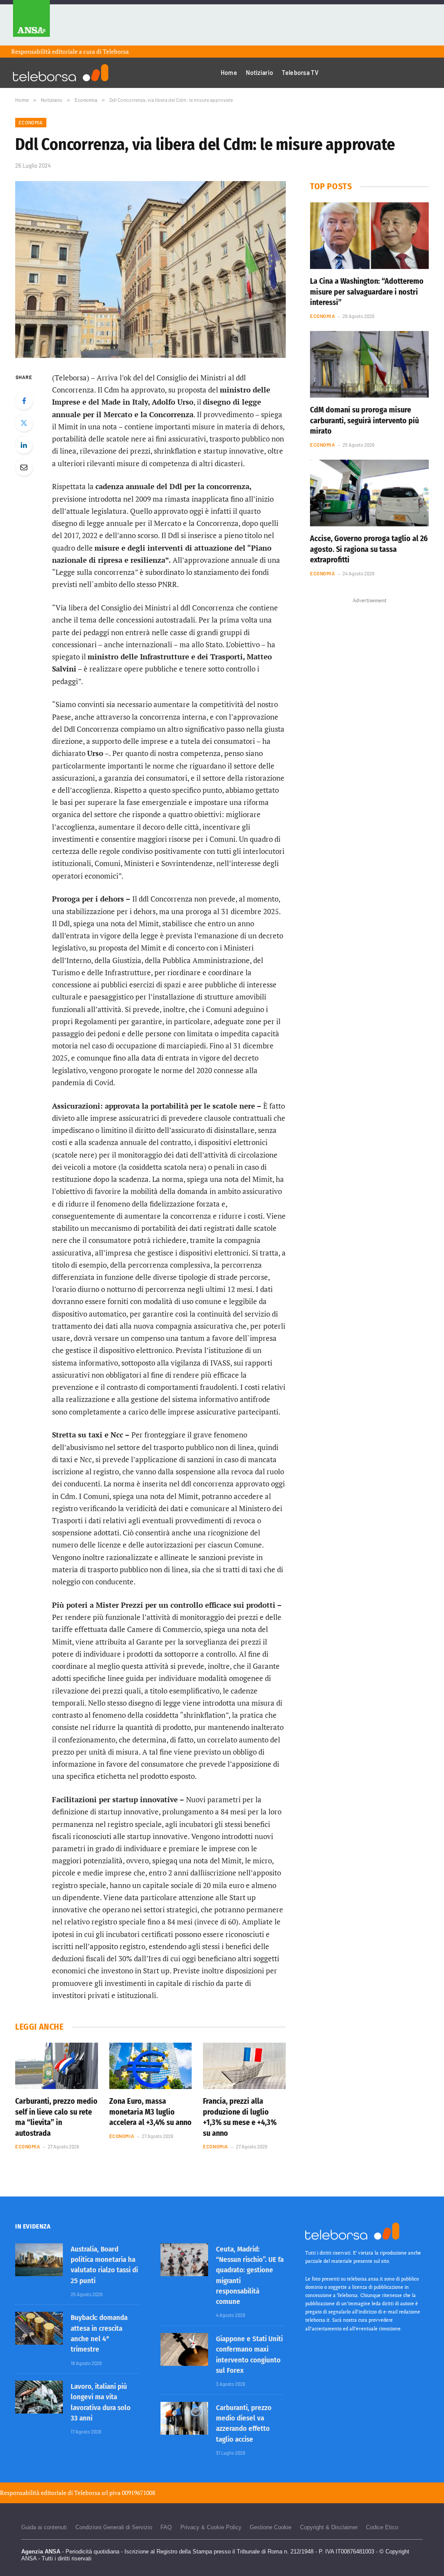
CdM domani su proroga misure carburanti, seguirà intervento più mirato (364, 420)
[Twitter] (24, 423)
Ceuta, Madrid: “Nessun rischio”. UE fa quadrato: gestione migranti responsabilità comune (250, 2275)
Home (229, 73)
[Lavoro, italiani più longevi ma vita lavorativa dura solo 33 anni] (39, 2397)
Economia (31, 122)
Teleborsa (116, 51)
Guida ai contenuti (44, 2527)
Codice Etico (382, 2527)
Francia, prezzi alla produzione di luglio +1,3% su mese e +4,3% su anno (240, 2117)
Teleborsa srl (91, 2493)
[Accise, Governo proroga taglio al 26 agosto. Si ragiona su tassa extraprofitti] (369, 493)
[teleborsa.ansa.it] (61, 73)
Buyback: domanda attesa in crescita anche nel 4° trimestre (99, 2333)
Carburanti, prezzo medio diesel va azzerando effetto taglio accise (244, 2424)
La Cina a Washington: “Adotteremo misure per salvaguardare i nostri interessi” (367, 292)
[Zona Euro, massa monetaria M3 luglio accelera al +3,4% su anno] (151, 2066)
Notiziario (260, 73)
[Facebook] (24, 401)
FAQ (166, 2527)
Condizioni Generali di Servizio (114, 2527)
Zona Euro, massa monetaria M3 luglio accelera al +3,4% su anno (150, 2112)
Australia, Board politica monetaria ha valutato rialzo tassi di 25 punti (104, 2265)
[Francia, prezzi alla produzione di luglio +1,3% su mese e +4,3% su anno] (244, 2066)
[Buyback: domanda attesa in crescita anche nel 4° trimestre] (39, 2328)
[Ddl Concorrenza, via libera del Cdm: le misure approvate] (150, 269)
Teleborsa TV (300, 73)
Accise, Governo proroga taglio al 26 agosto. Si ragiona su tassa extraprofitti (369, 549)
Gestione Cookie (271, 2527)
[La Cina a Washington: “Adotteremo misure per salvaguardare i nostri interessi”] (369, 236)
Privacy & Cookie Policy (211, 2527)
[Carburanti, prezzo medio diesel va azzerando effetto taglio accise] (184, 2418)
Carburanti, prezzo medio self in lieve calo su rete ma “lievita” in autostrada (56, 2117)
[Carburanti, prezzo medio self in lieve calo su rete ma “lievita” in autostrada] (57, 2066)
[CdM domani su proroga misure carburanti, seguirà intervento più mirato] (369, 364)
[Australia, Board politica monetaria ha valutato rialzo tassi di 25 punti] (39, 2260)
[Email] (24, 467)
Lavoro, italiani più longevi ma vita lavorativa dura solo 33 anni (101, 2402)
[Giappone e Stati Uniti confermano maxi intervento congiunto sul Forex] (184, 2349)
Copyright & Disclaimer (329, 2527)
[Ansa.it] (31, 23)
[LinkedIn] (24, 445)
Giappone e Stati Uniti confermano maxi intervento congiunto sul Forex (249, 2355)
